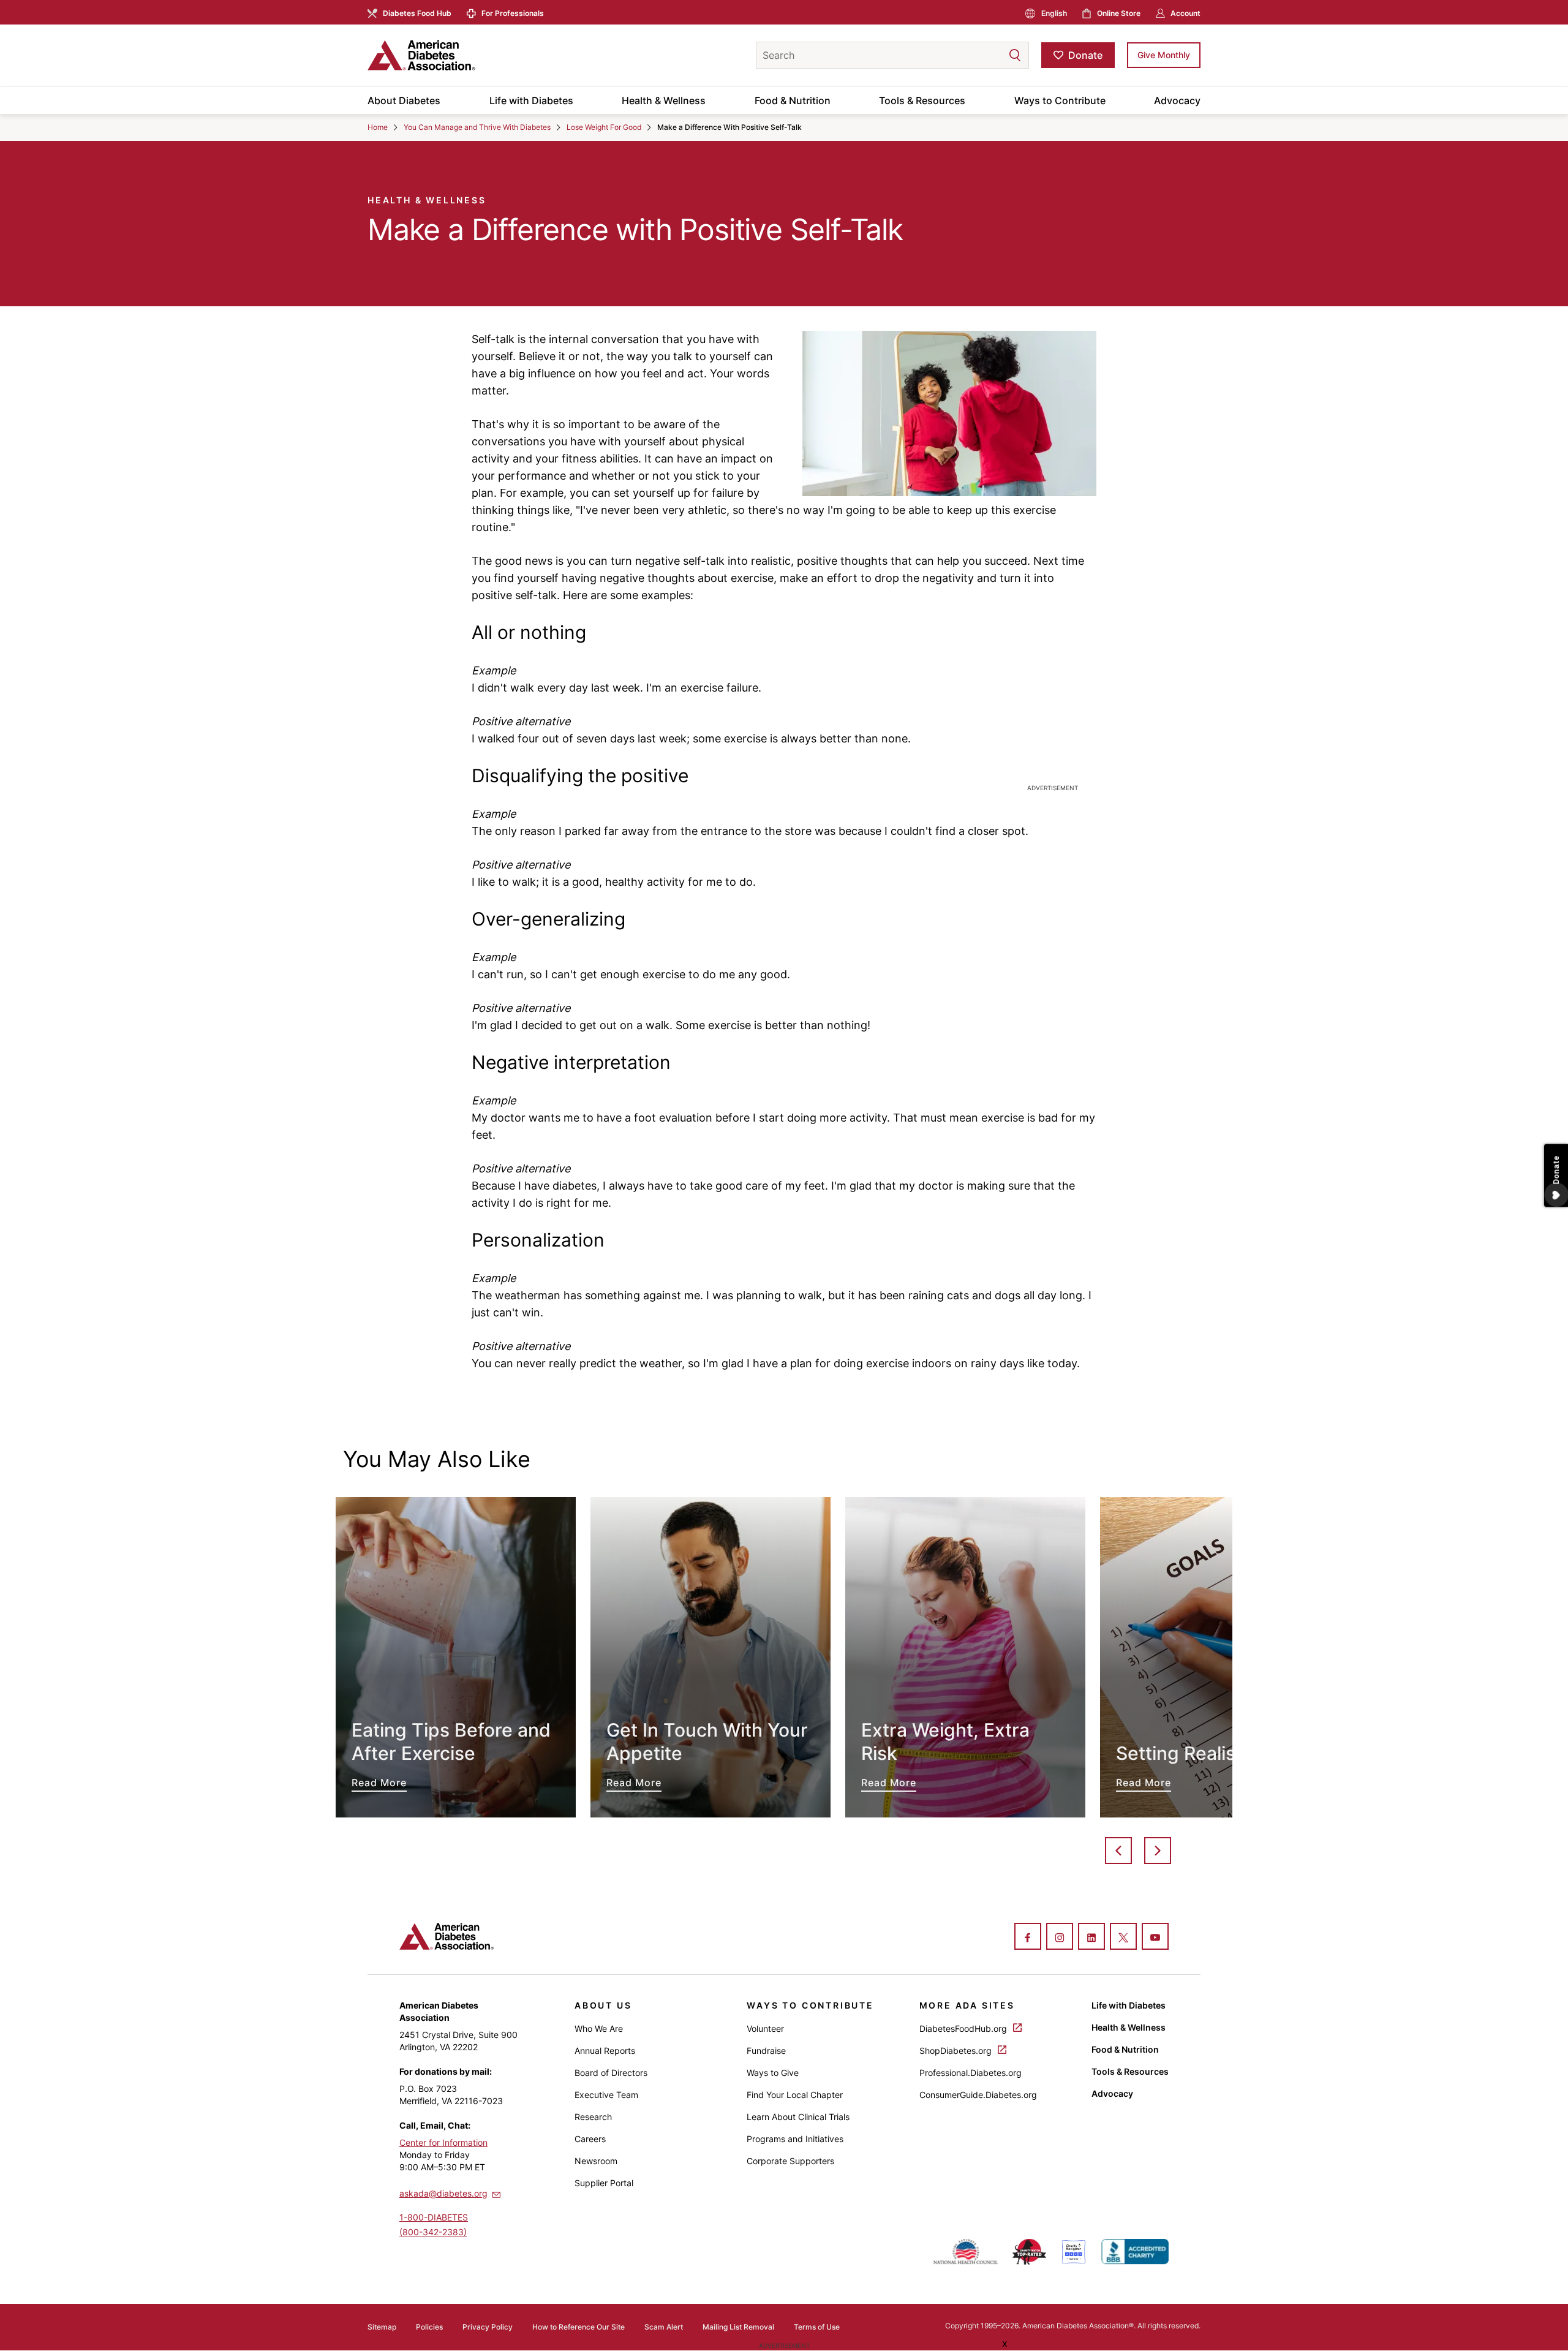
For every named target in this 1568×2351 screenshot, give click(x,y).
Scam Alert (664, 2327)
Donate (1085, 55)
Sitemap (382, 2327)
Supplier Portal (604, 2183)
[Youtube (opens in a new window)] (1155, 1938)
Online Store (1119, 13)
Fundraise (766, 2051)
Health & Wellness (664, 100)
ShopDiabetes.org (957, 2051)
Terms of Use (817, 2327)
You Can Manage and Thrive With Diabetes (477, 127)
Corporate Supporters (790, 2161)
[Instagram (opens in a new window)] (1060, 1938)
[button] (990, 55)
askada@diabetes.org (443, 2193)
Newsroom (596, 2161)
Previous (1118, 1851)
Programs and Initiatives (795, 2139)
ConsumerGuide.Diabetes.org (978, 2095)
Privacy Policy (488, 2327)
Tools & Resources (922, 100)
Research (593, 2117)
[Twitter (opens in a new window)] (1123, 1938)
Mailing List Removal (738, 2327)
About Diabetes (404, 100)
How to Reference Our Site (579, 2327)
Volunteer (765, 2028)
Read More (456, 1657)
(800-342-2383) (433, 2232)
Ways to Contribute (1060, 100)
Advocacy (1177, 100)
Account (1185, 13)
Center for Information (443, 2142)
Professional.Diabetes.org (971, 2073)
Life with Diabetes (531, 100)
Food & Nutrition (793, 100)
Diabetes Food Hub (417, 13)
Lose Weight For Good (604, 127)
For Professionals (513, 13)
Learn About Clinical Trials (798, 2117)
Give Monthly (1164, 55)
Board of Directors (611, 2073)
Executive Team (606, 2095)
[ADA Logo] (466, 55)
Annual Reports (605, 2051)
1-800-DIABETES (434, 2217)
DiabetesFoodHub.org (964, 2028)
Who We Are (599, 2028)
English (1054, 13)
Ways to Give (773, 2073)
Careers (590, 2139)
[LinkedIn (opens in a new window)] (1091, 1938)
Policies (429, 2327)
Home (378, 127)
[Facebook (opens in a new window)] (1028, 1938)
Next (1158, 1851)
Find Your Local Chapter (795, 2095)
